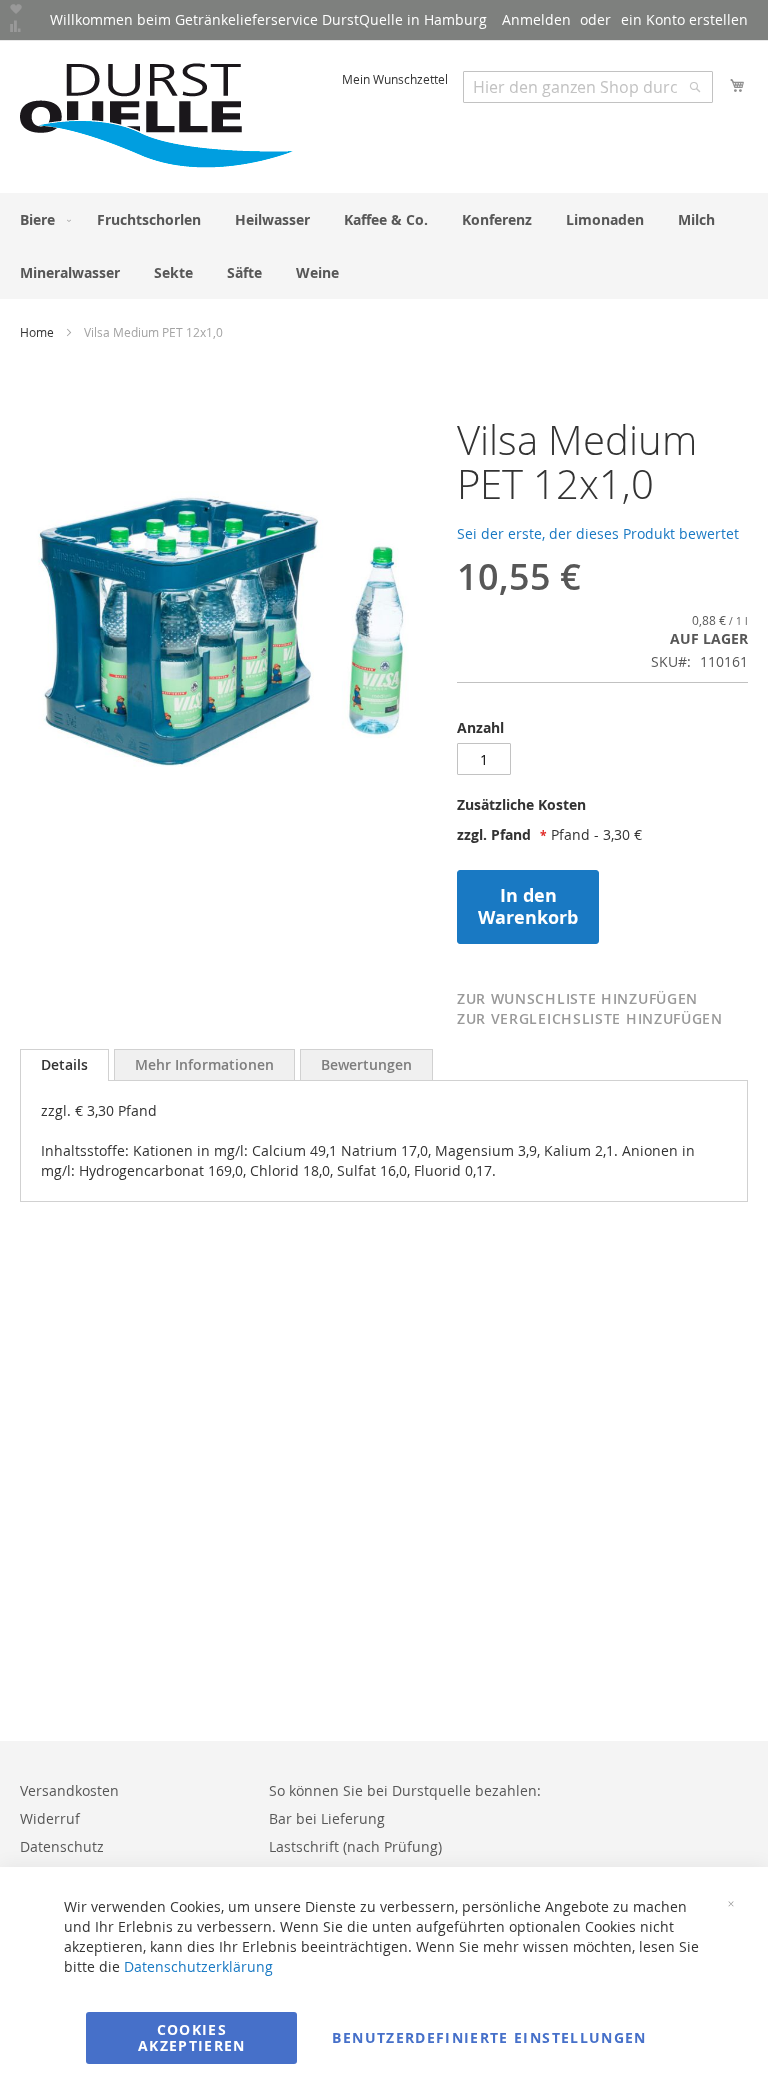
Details (64, 1064)
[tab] (602, 810)
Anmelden (536, 19)
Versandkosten (69, 1790)
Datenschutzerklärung (198, 1966)
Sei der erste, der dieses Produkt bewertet (598, 533)
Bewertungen (366, 1064)
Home (37, 332)
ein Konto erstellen (684, 19)
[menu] (384, 246)
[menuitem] (41, 219)
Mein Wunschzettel (395, 79)
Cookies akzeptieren (192, 2037)
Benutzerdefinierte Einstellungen (489, 2037)
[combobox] (588, 87)
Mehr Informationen (204, 1064)
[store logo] (157, 115)
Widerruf (50, 1818)
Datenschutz (62, 1846)
